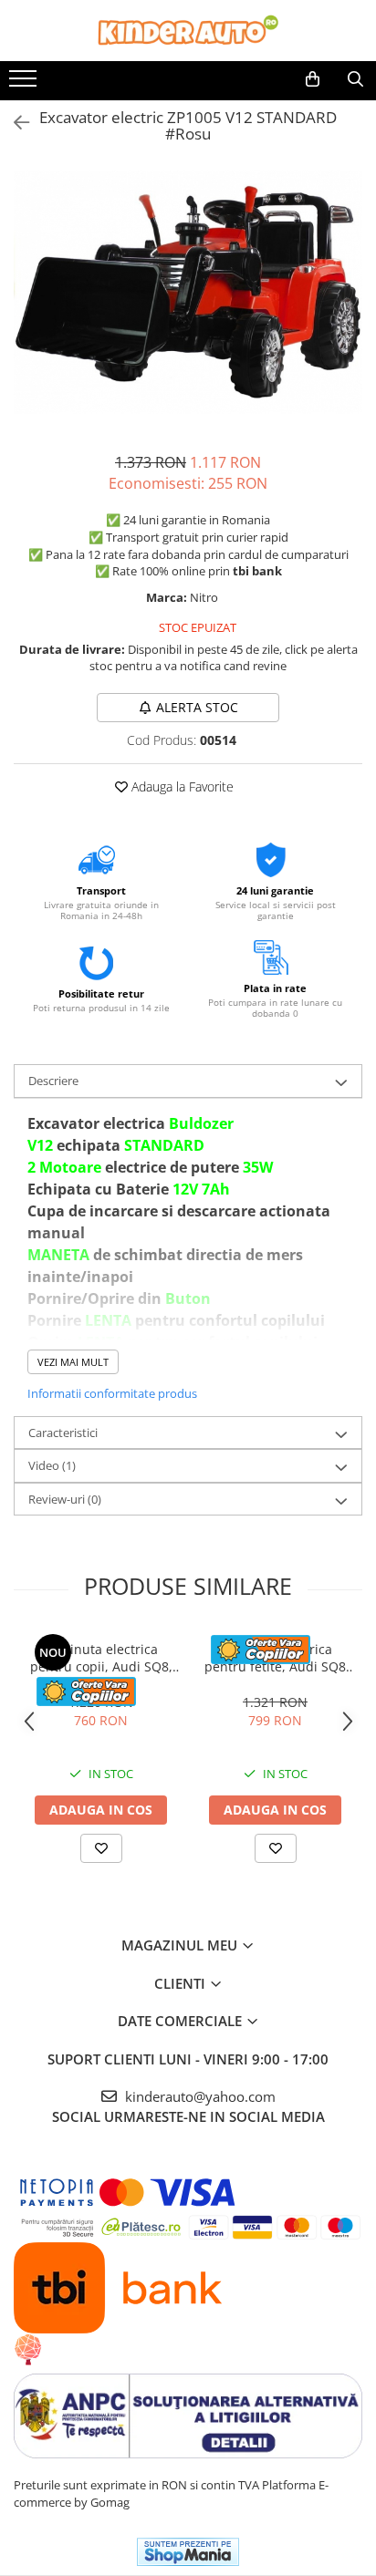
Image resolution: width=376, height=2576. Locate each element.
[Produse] (25, 84)
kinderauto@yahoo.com (198, 2096)
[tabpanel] (188, 292)
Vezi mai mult (73, 1362)
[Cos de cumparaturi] (313, 79)
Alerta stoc (197, 707)
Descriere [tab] (53, 1081)
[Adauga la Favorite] (101, 1848)
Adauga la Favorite (181, 786)
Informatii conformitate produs (112, 1393)
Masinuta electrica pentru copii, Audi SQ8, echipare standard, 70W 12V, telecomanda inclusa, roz (101, 1658)
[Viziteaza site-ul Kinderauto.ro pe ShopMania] (188, 2552)
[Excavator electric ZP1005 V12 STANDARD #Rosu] (188, 292)
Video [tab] (52, 1465)
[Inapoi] (14, 123)
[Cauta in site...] (355, 79)
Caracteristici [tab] (63, 1433)
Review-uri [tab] (65, 1499)
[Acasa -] (188, 31)
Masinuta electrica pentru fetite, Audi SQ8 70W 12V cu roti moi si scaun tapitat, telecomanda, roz (275, 1658)
